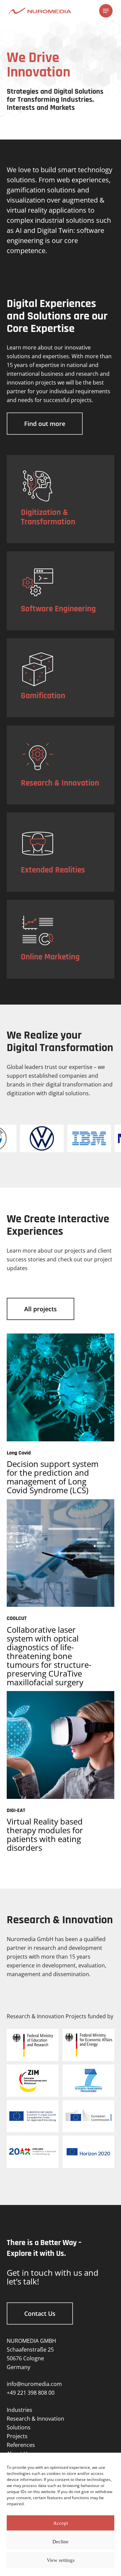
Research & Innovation (35, 2419)
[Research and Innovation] (61, 765)
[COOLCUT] (61, 1553)
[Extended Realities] (61, 852)
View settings (61, 2560)
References (21, 2445)
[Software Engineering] (61, 591)
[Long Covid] (61, 1387)
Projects (17, 2436)
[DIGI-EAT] (61, 1745)
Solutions (19, 2427)
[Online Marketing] (61, 939)
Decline (61, 2542)
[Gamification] (61, 678)
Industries (19, 2410)
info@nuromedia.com (34, 2384)
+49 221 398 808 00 (31, 2393)
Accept (61, 2523)
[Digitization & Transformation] (61, 499)
